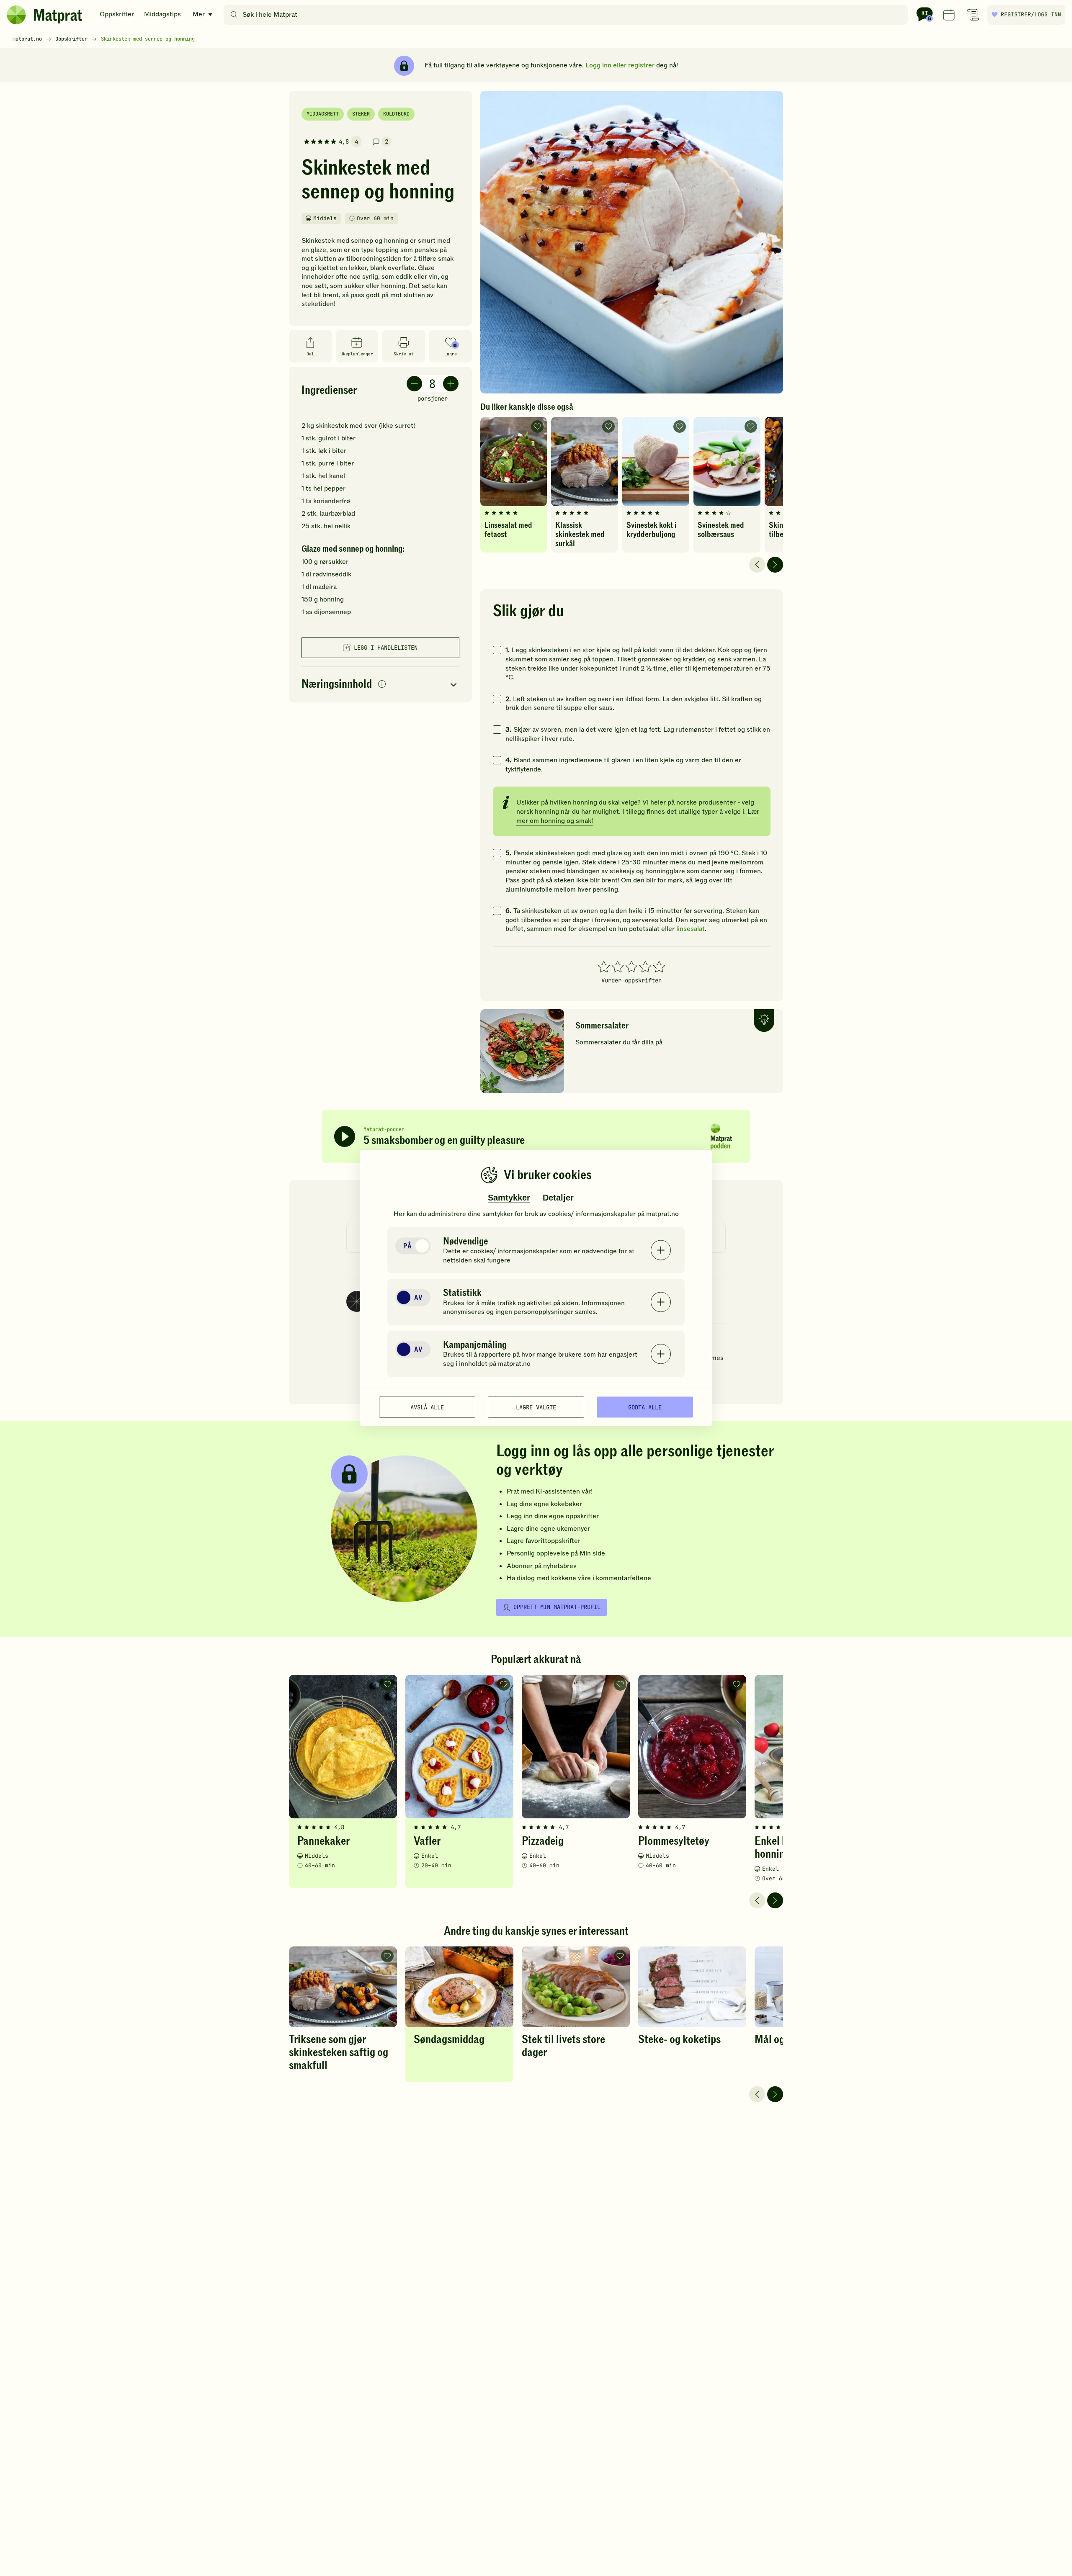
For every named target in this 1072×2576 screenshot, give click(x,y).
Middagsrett (323, 114)
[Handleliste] (973, 15)
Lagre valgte (536, 1407)
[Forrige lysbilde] (757, 565)
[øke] (451, 384)
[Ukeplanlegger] (949, 15)
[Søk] (234, 15)
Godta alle (645, 1407)
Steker (361, 114)
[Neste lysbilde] (775, 565)
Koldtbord (396, 114)
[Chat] (925, 15)
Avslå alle (427, 1407)
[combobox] (568, 15)
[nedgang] (414, 384)
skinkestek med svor (347, 426)
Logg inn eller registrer (620, 65)
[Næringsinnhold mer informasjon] (382, 685)
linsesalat (691, 929)
